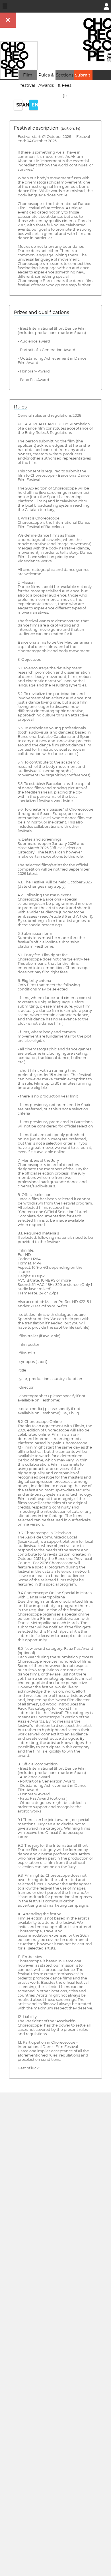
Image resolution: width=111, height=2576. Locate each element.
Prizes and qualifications (42, 312)
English (35, 105)
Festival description (47, 128)
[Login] (106, 6)
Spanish (19, 105)
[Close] (8, 20)
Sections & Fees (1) (65, 85)
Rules (20, 407)
